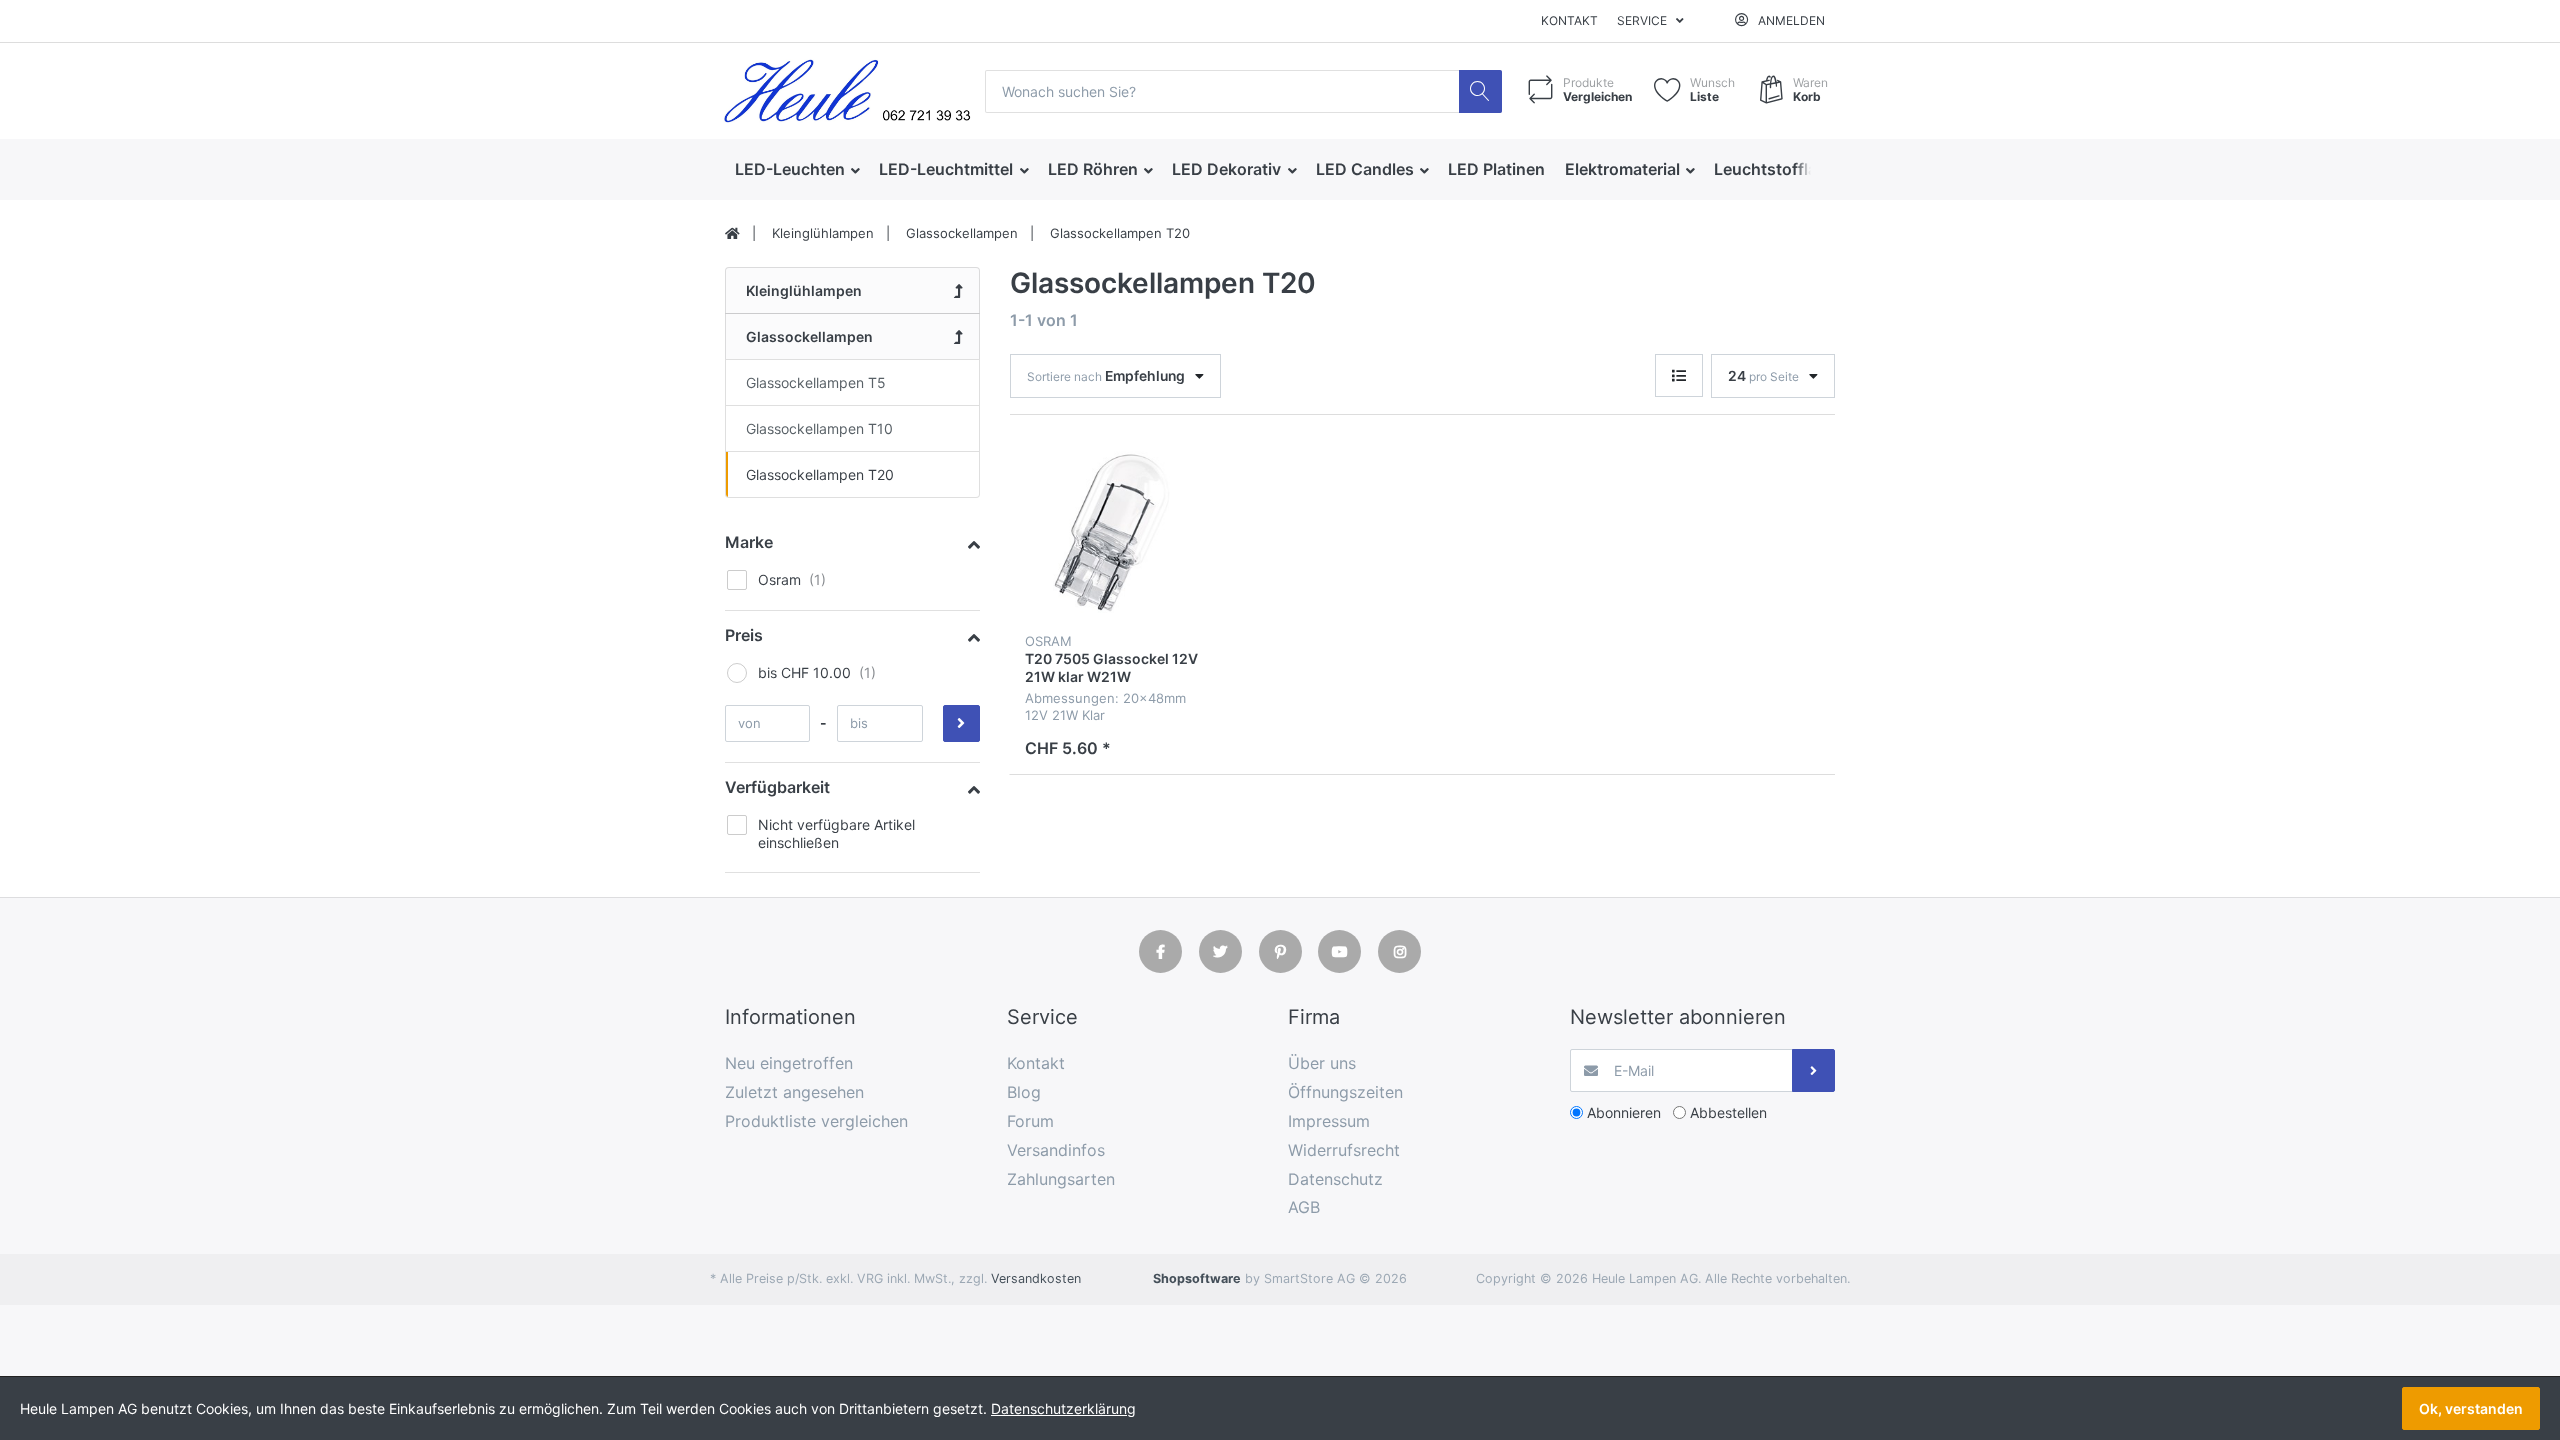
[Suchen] (1480, 91)
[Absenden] (1813, 1070)
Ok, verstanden (2471, 1408)
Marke (749, 542)
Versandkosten (1036, 1278)
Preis (744, 635)
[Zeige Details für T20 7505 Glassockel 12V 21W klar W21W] (1112, 533)
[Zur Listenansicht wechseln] (1679, 375)
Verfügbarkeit (777, 787)
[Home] (732, 234)
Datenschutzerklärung (1063, 1408)
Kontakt (1569, 20)
